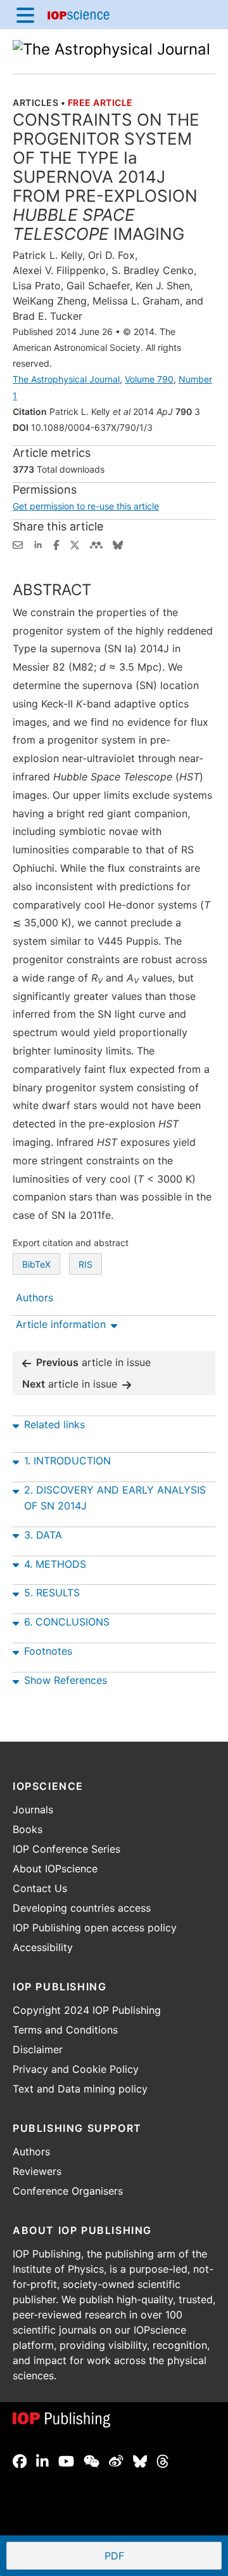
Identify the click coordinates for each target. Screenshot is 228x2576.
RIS (85, 1264)
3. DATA (43, 1535)
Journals (33, 1810)
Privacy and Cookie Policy (76, 2069)
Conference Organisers (68, 2191)
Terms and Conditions (65, 2030)
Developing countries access (82, 1908)
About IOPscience (55, 1869)
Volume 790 (149, 379)
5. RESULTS (52, 1593)
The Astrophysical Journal (66, 379)
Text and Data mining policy (80, 2089)
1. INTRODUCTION (67, 1461)
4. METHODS (55, 1564)
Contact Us (40, 1888)
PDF (161, 2557)
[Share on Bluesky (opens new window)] (118, 544)
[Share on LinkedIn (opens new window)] (38, 544)
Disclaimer (38, 2049)
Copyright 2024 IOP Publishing (87, 2010)
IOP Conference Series (66, 1849)
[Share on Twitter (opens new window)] (75, 544)
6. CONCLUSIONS (67, 1622)
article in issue (93, 1362)
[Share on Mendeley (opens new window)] (96, 544)
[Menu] (25, 15)
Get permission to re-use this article (86, 506)
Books (28, 1829)
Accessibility (43, 1947)
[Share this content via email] (18, 544)
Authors (31, 2152)
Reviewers (37, 2171)
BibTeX (36, 1264)
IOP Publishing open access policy (95, 1928)
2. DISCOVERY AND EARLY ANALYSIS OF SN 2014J (115, 1498)
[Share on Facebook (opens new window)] (56, 544)
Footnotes (48, 1651)
